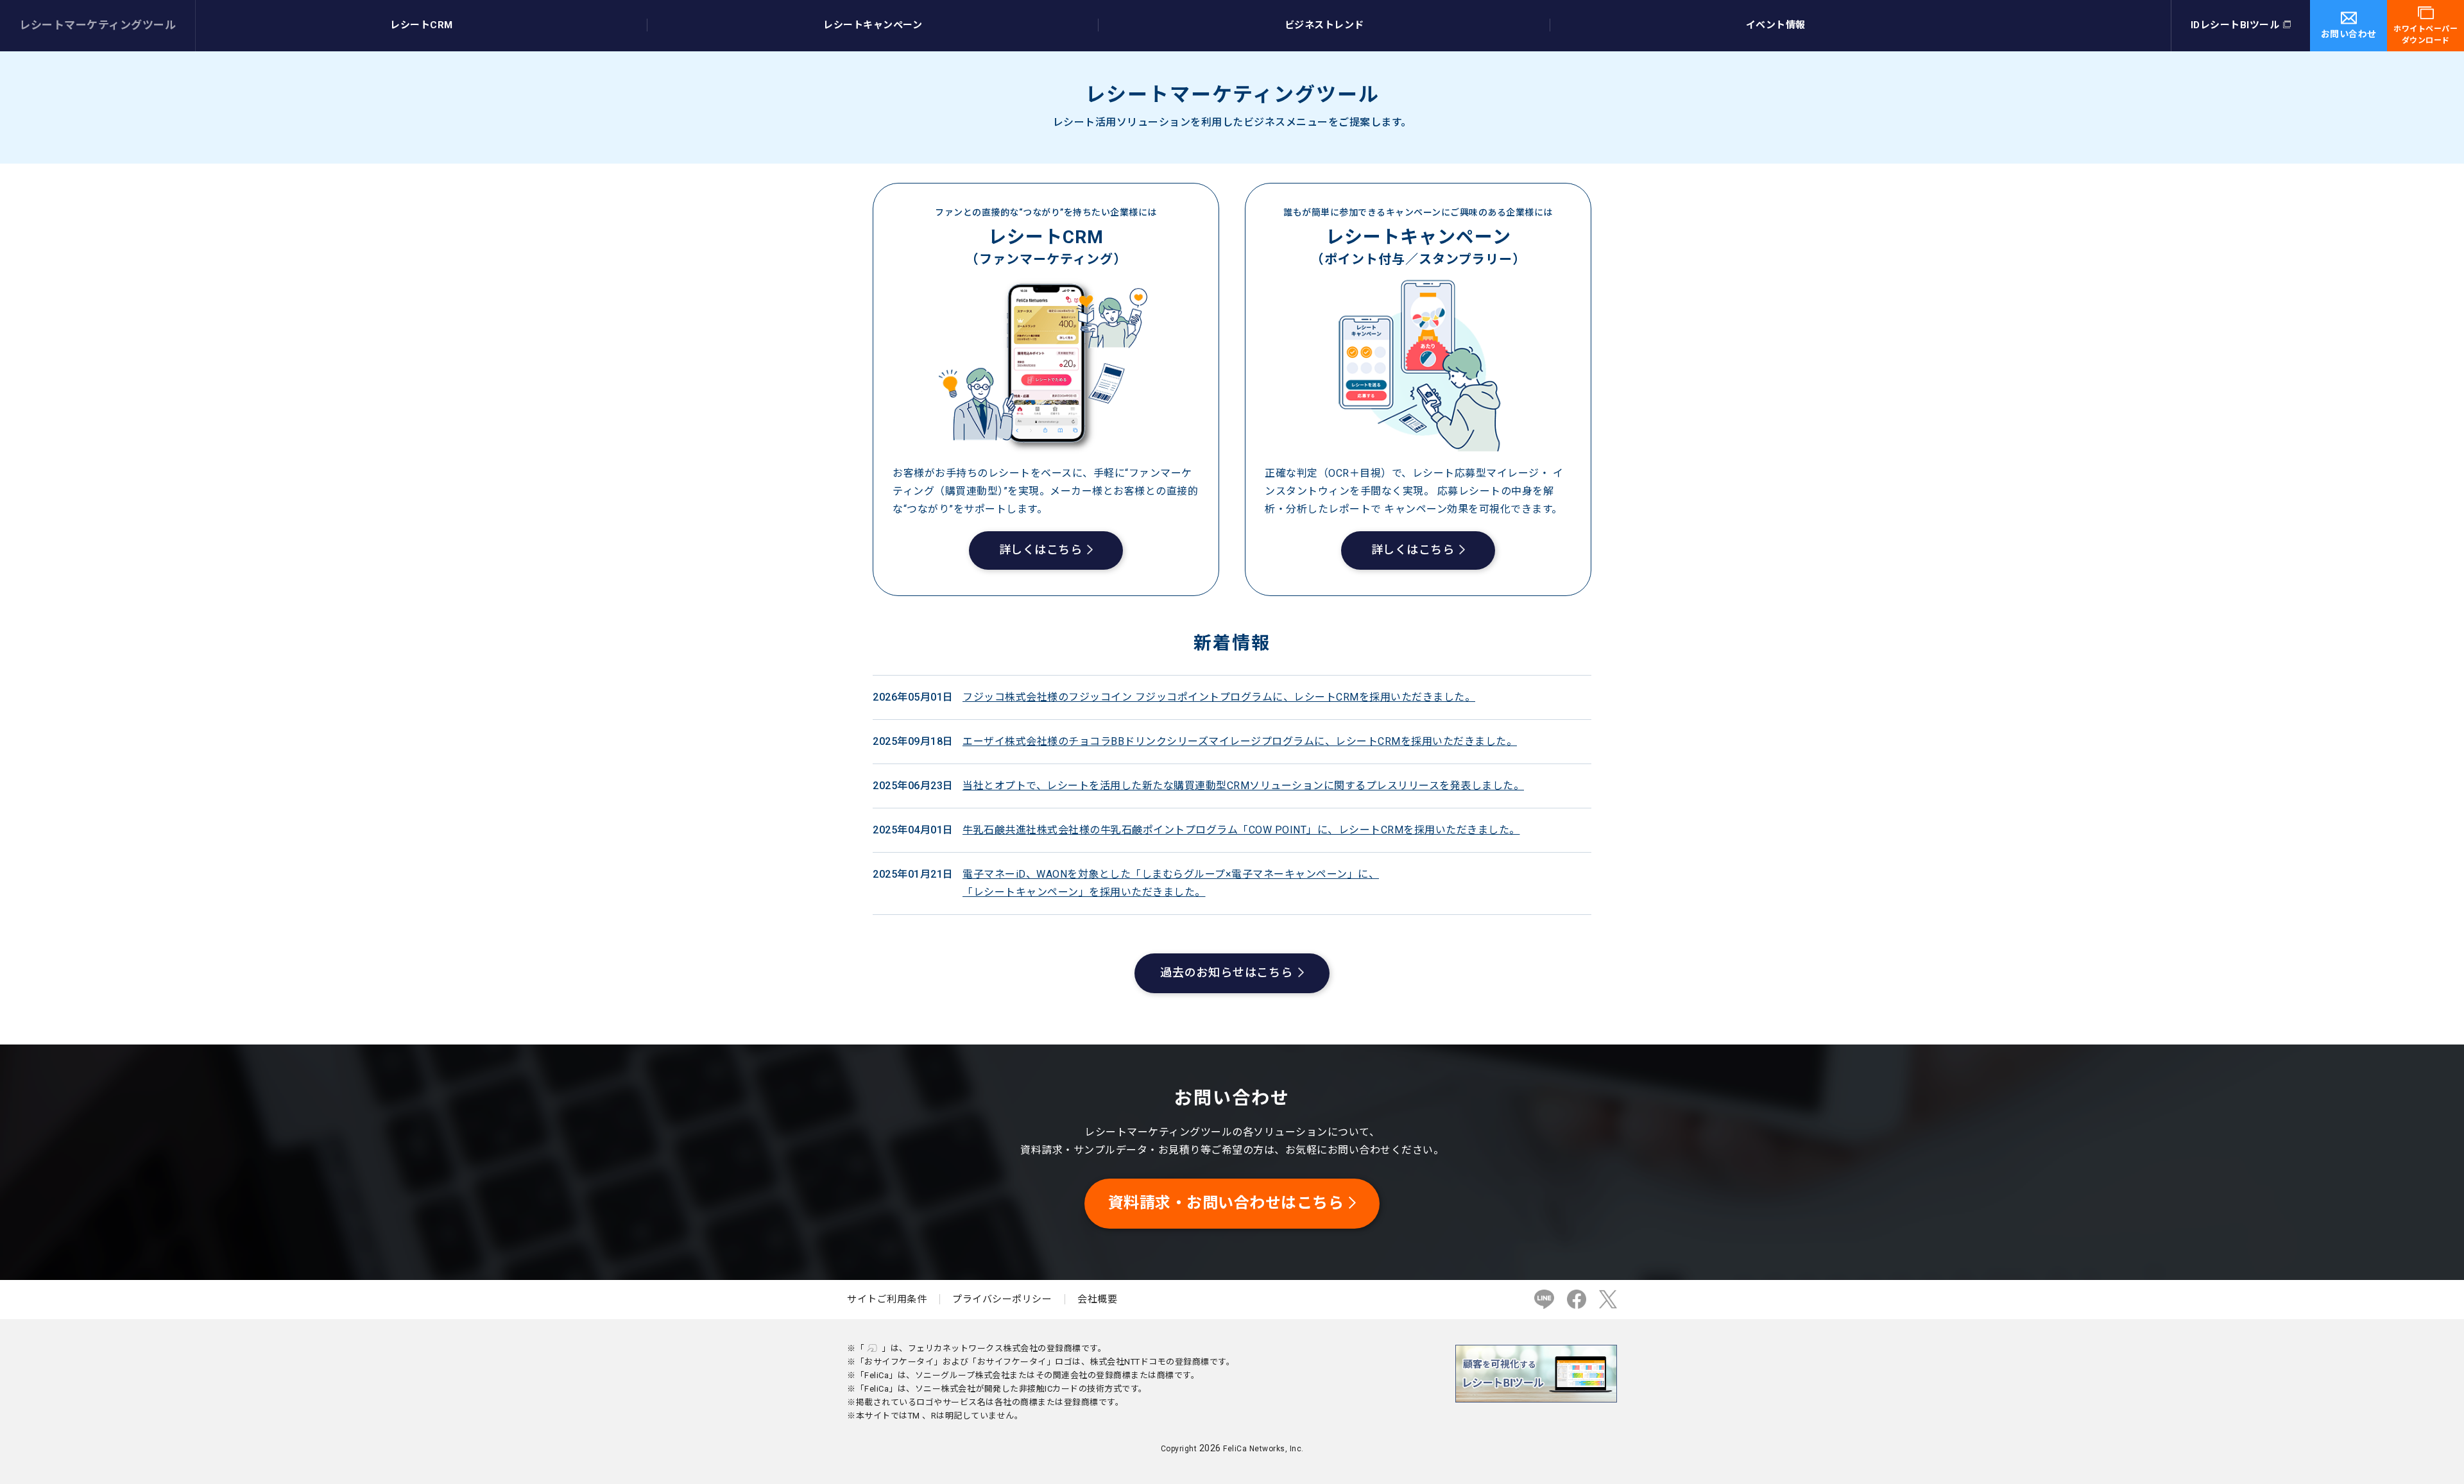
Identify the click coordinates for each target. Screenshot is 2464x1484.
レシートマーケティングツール (98, 25)
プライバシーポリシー (1002, 1299)
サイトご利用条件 (887, 1299)
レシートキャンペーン (873, 25)
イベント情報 (1776, 25)
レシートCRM (422, 25)
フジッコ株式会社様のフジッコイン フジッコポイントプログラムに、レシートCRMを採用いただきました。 (1219, 697)
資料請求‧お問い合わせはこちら (1226, 1203)
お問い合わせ (2349, 34)
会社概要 (1097, 1299)
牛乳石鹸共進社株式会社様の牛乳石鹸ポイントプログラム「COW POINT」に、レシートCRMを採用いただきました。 (1241, 830)
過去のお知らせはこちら (1227, 972)
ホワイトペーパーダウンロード (2425, 35)
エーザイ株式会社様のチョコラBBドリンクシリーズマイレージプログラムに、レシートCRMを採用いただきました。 (1240, 741)
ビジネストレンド (1324, 25)
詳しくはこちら (1041, 550)
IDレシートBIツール (2235, 25)
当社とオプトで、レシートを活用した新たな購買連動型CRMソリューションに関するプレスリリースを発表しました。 (1243, 786)
